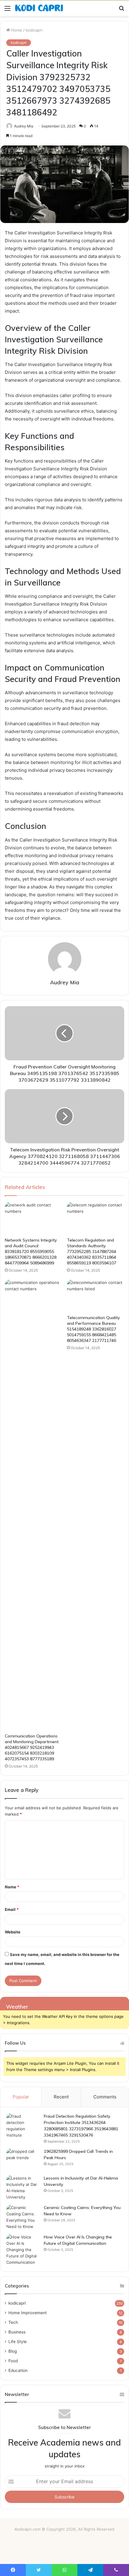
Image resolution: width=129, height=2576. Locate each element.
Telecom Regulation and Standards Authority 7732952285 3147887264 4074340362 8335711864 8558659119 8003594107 (91, 1251)
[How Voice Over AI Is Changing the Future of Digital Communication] (23, 2250)
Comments (105, 2097)
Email (12, 1909)
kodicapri (34, 30)
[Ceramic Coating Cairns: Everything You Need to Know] (23, 2217)
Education (18, 2370)
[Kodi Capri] (39, 8)
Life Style (18, 2342)
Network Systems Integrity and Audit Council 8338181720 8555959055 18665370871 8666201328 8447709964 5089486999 (31, 1251)
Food (13, 2361)
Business (17, 2332)
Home (16, 30)
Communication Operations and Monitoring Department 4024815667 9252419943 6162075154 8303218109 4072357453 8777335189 (32, 1747)
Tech (13, 2322)
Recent (61, 2097)
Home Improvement (28, 2313)
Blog (13, 2351)
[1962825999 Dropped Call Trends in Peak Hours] (23, 2160)
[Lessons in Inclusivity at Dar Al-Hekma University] (23, 2188)
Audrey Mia (24, 126)
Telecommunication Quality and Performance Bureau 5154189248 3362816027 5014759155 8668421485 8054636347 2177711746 (93, 1329)
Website (13, 1932)
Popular (21, 2097)
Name (12, 1887)
